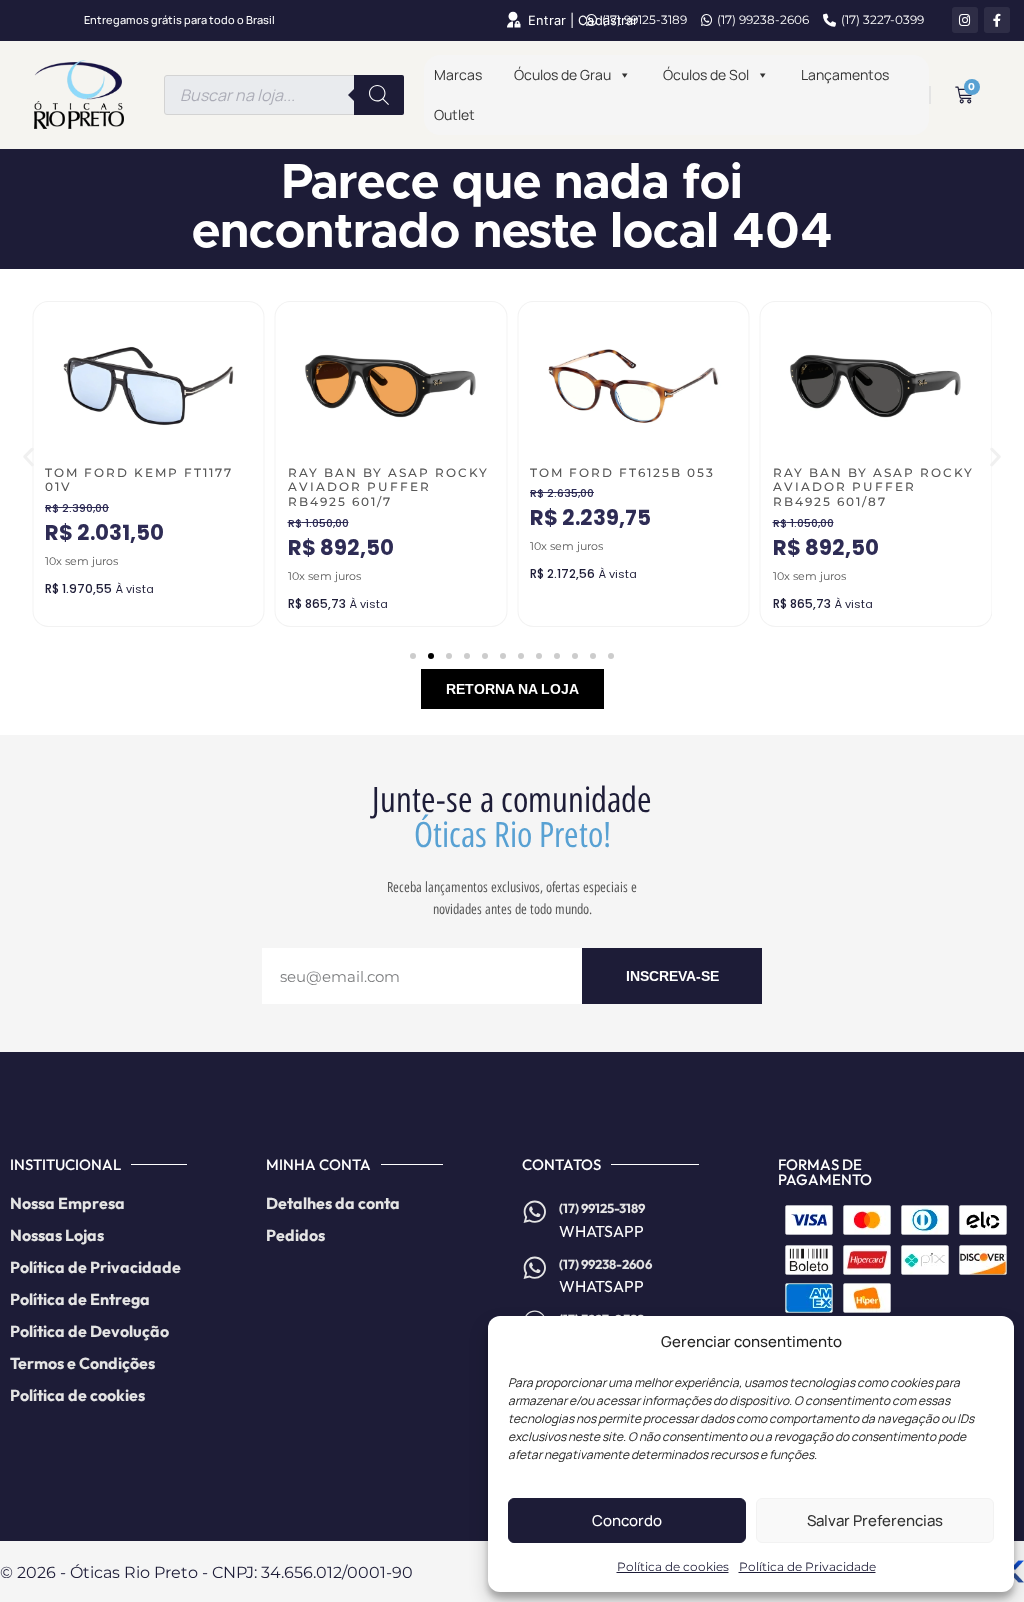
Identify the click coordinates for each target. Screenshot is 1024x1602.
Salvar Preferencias (875, 1520)
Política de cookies (673, 1566)
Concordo (627, 1520)
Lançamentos (845, 74)
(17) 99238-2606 (763, 19)
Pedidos (295, 1235)
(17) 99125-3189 (644, 19)
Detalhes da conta (333, 1203)
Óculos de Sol (706, 74)
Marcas (458, 74)
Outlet (454, 114)
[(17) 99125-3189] (535, 1212)
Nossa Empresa (67, 1203)
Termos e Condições (82, 1363)
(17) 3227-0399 (882, 19)
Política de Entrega (80, 1299)
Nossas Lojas (57, 1235)
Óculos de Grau (562, 74)
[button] (28, 456)
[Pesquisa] (379, 95)
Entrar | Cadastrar (583, 20)
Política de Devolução (89, 1331)
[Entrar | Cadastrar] (513, 20)
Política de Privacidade (807, 1566)
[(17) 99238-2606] (535, 1268)
